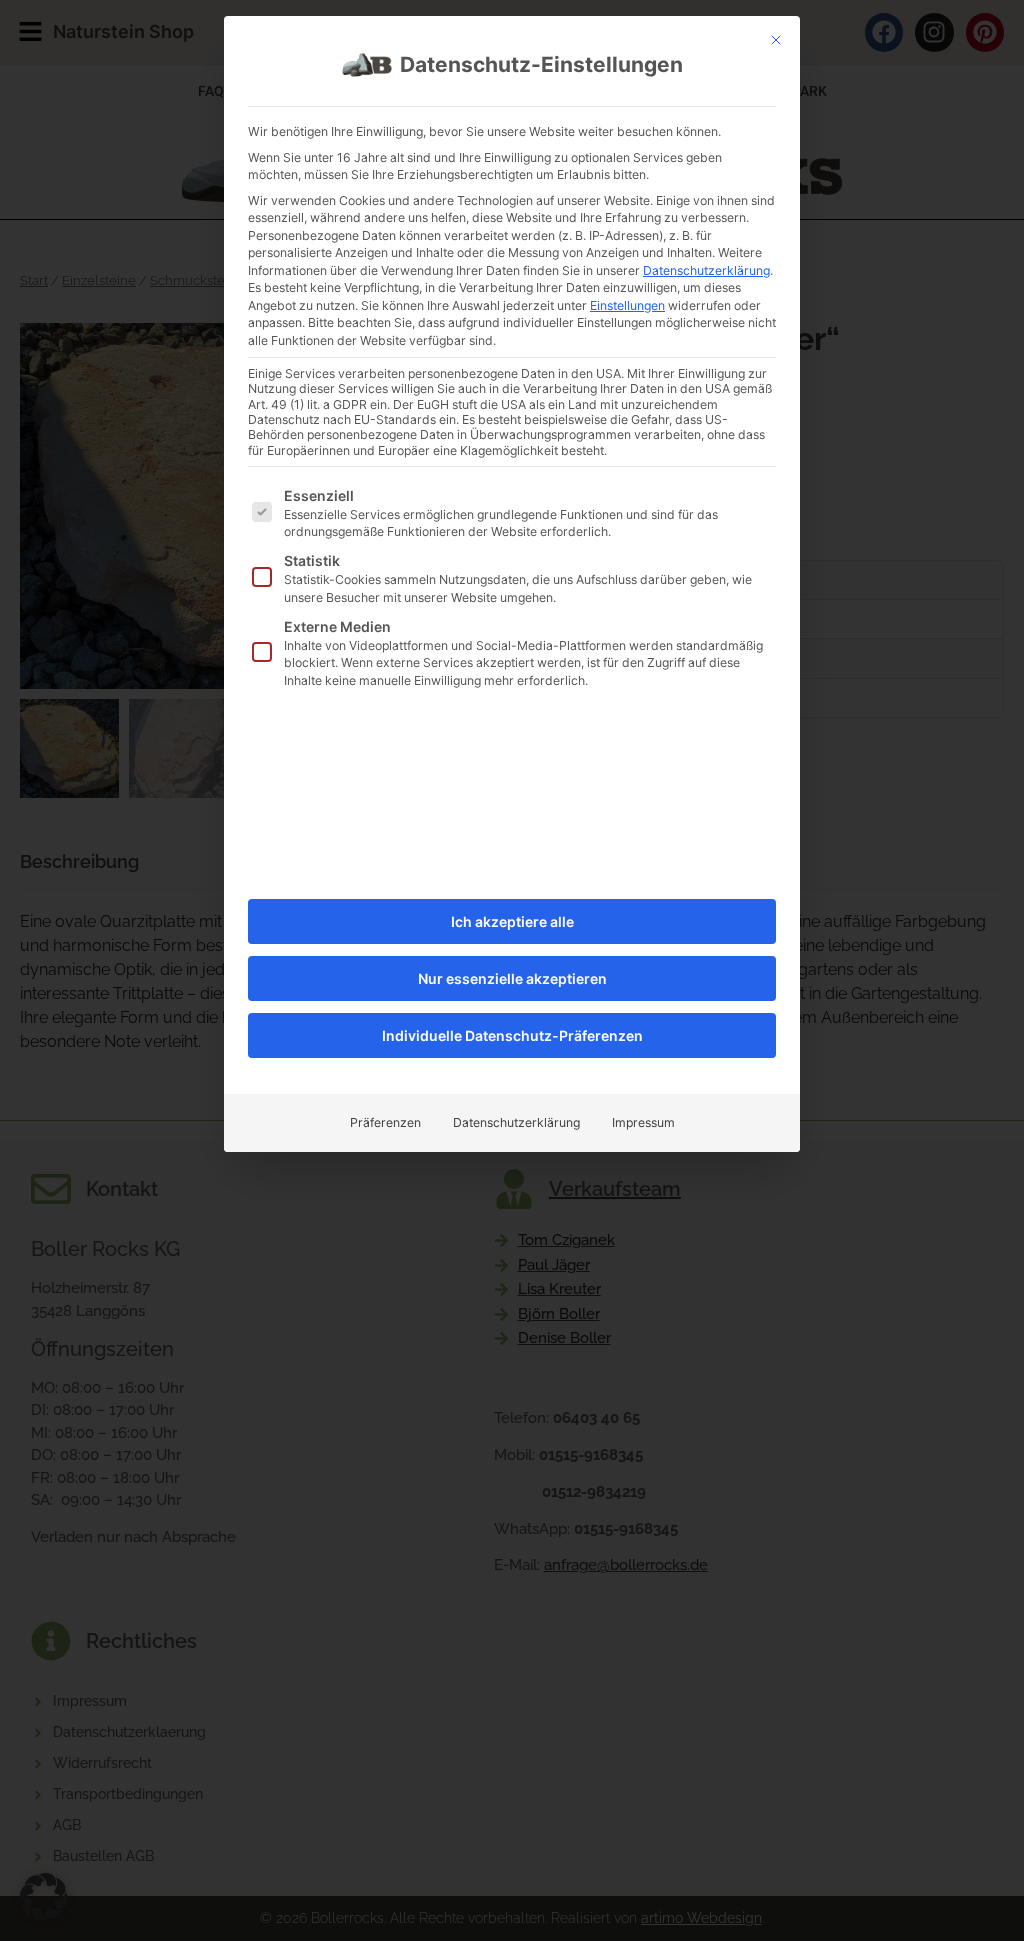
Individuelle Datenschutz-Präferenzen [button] (512, 1035)
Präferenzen (385, 1122)
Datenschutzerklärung (706, 270)
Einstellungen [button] (627, 305)
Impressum (643, 1122)
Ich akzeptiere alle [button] (512, 921)
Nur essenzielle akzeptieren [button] (512, 978)
